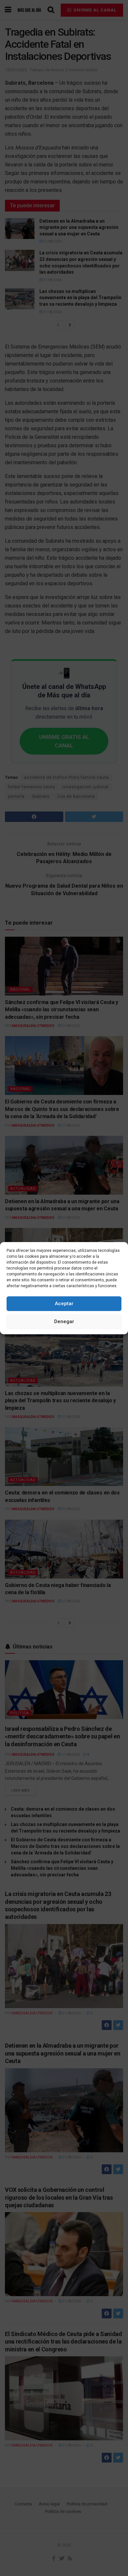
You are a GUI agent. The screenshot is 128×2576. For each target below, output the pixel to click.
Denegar (64, 1322)
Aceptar (64, 1304)
